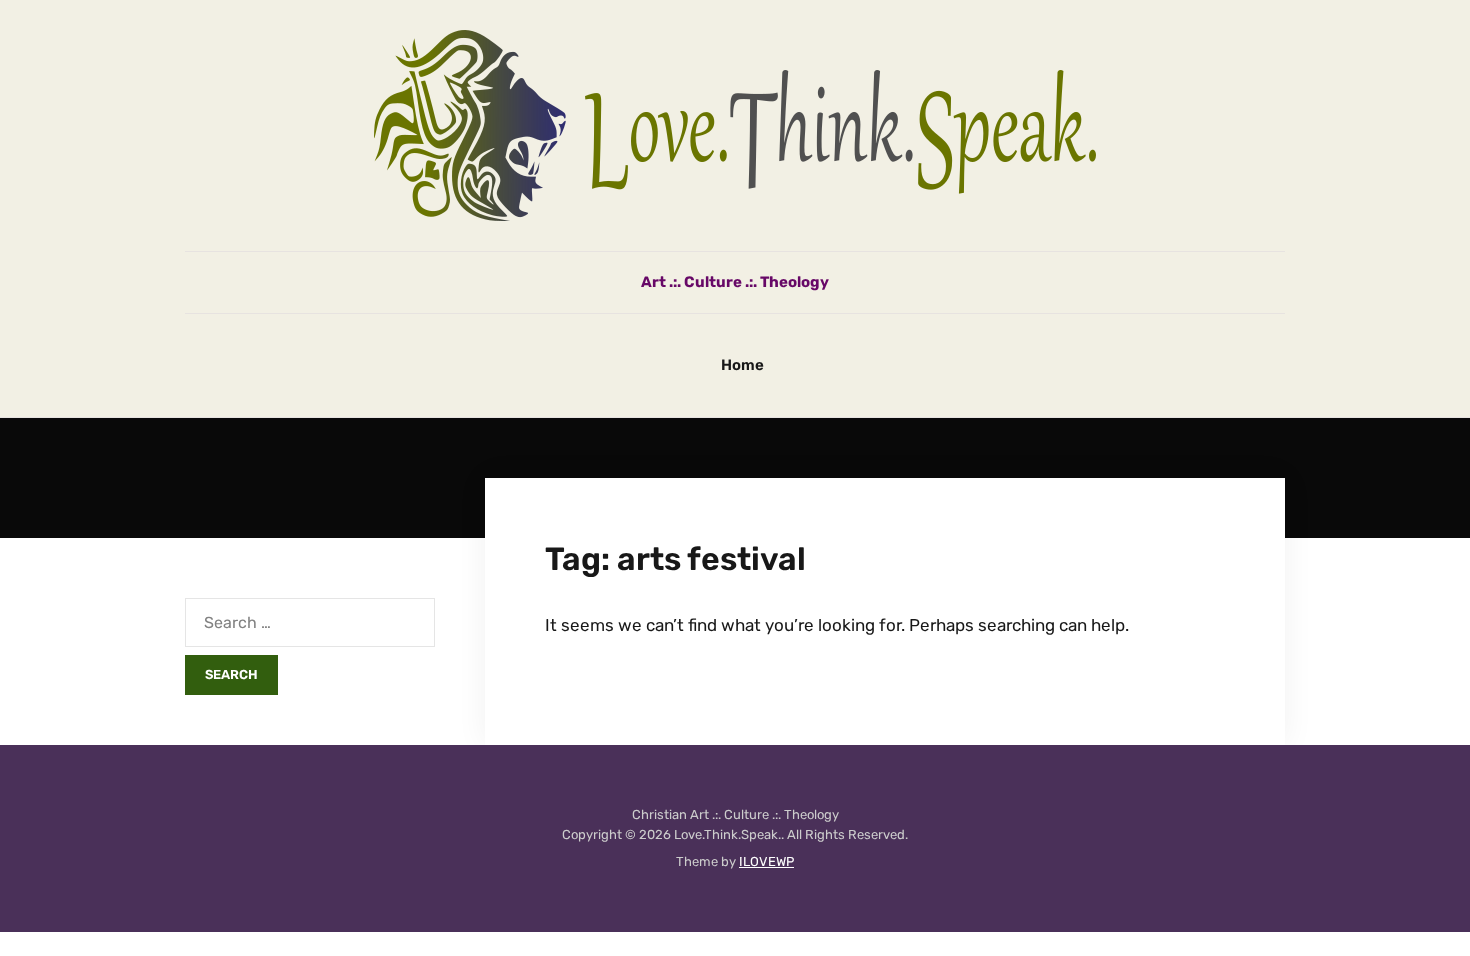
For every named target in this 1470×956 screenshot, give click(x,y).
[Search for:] (310, 622)
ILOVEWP (766, 861)
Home (742, 365)
